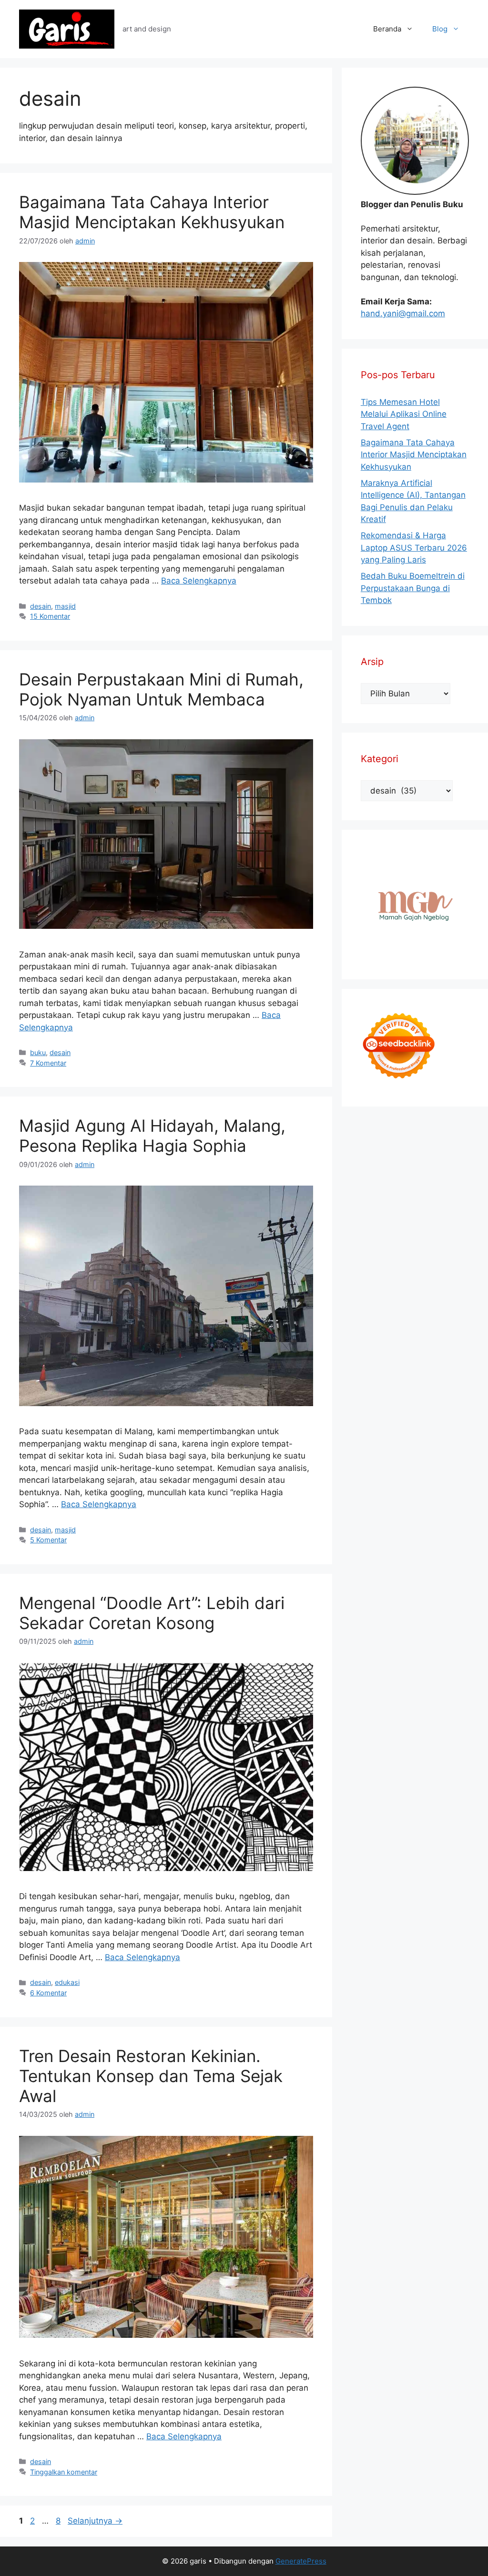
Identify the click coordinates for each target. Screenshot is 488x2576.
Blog (440, 29)
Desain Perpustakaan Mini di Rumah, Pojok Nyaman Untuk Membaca (161, 689)
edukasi (67, 1982)
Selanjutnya (95, 2521)
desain (41, 606)
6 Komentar (48, 1993)
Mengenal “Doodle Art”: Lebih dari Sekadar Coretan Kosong (152, 1613)
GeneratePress (301, 2561)
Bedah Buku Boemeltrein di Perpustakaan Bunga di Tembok (413, 588)
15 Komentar (50, 616)
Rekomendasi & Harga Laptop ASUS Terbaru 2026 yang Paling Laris (414, 548)
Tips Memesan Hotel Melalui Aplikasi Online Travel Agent (404, 414)
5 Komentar (48, 1540)
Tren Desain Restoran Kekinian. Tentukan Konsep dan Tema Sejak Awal (151, 2076)
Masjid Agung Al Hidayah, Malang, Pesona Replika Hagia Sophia (152, 1136)
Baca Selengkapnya (199, 581)
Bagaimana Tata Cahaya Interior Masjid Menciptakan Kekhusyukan (152, 212)
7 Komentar (48, 1063)
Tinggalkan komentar (64, 2472)
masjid (65, 606)
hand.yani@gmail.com (403, 313)
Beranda (387, 29)
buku (38, 1052)
